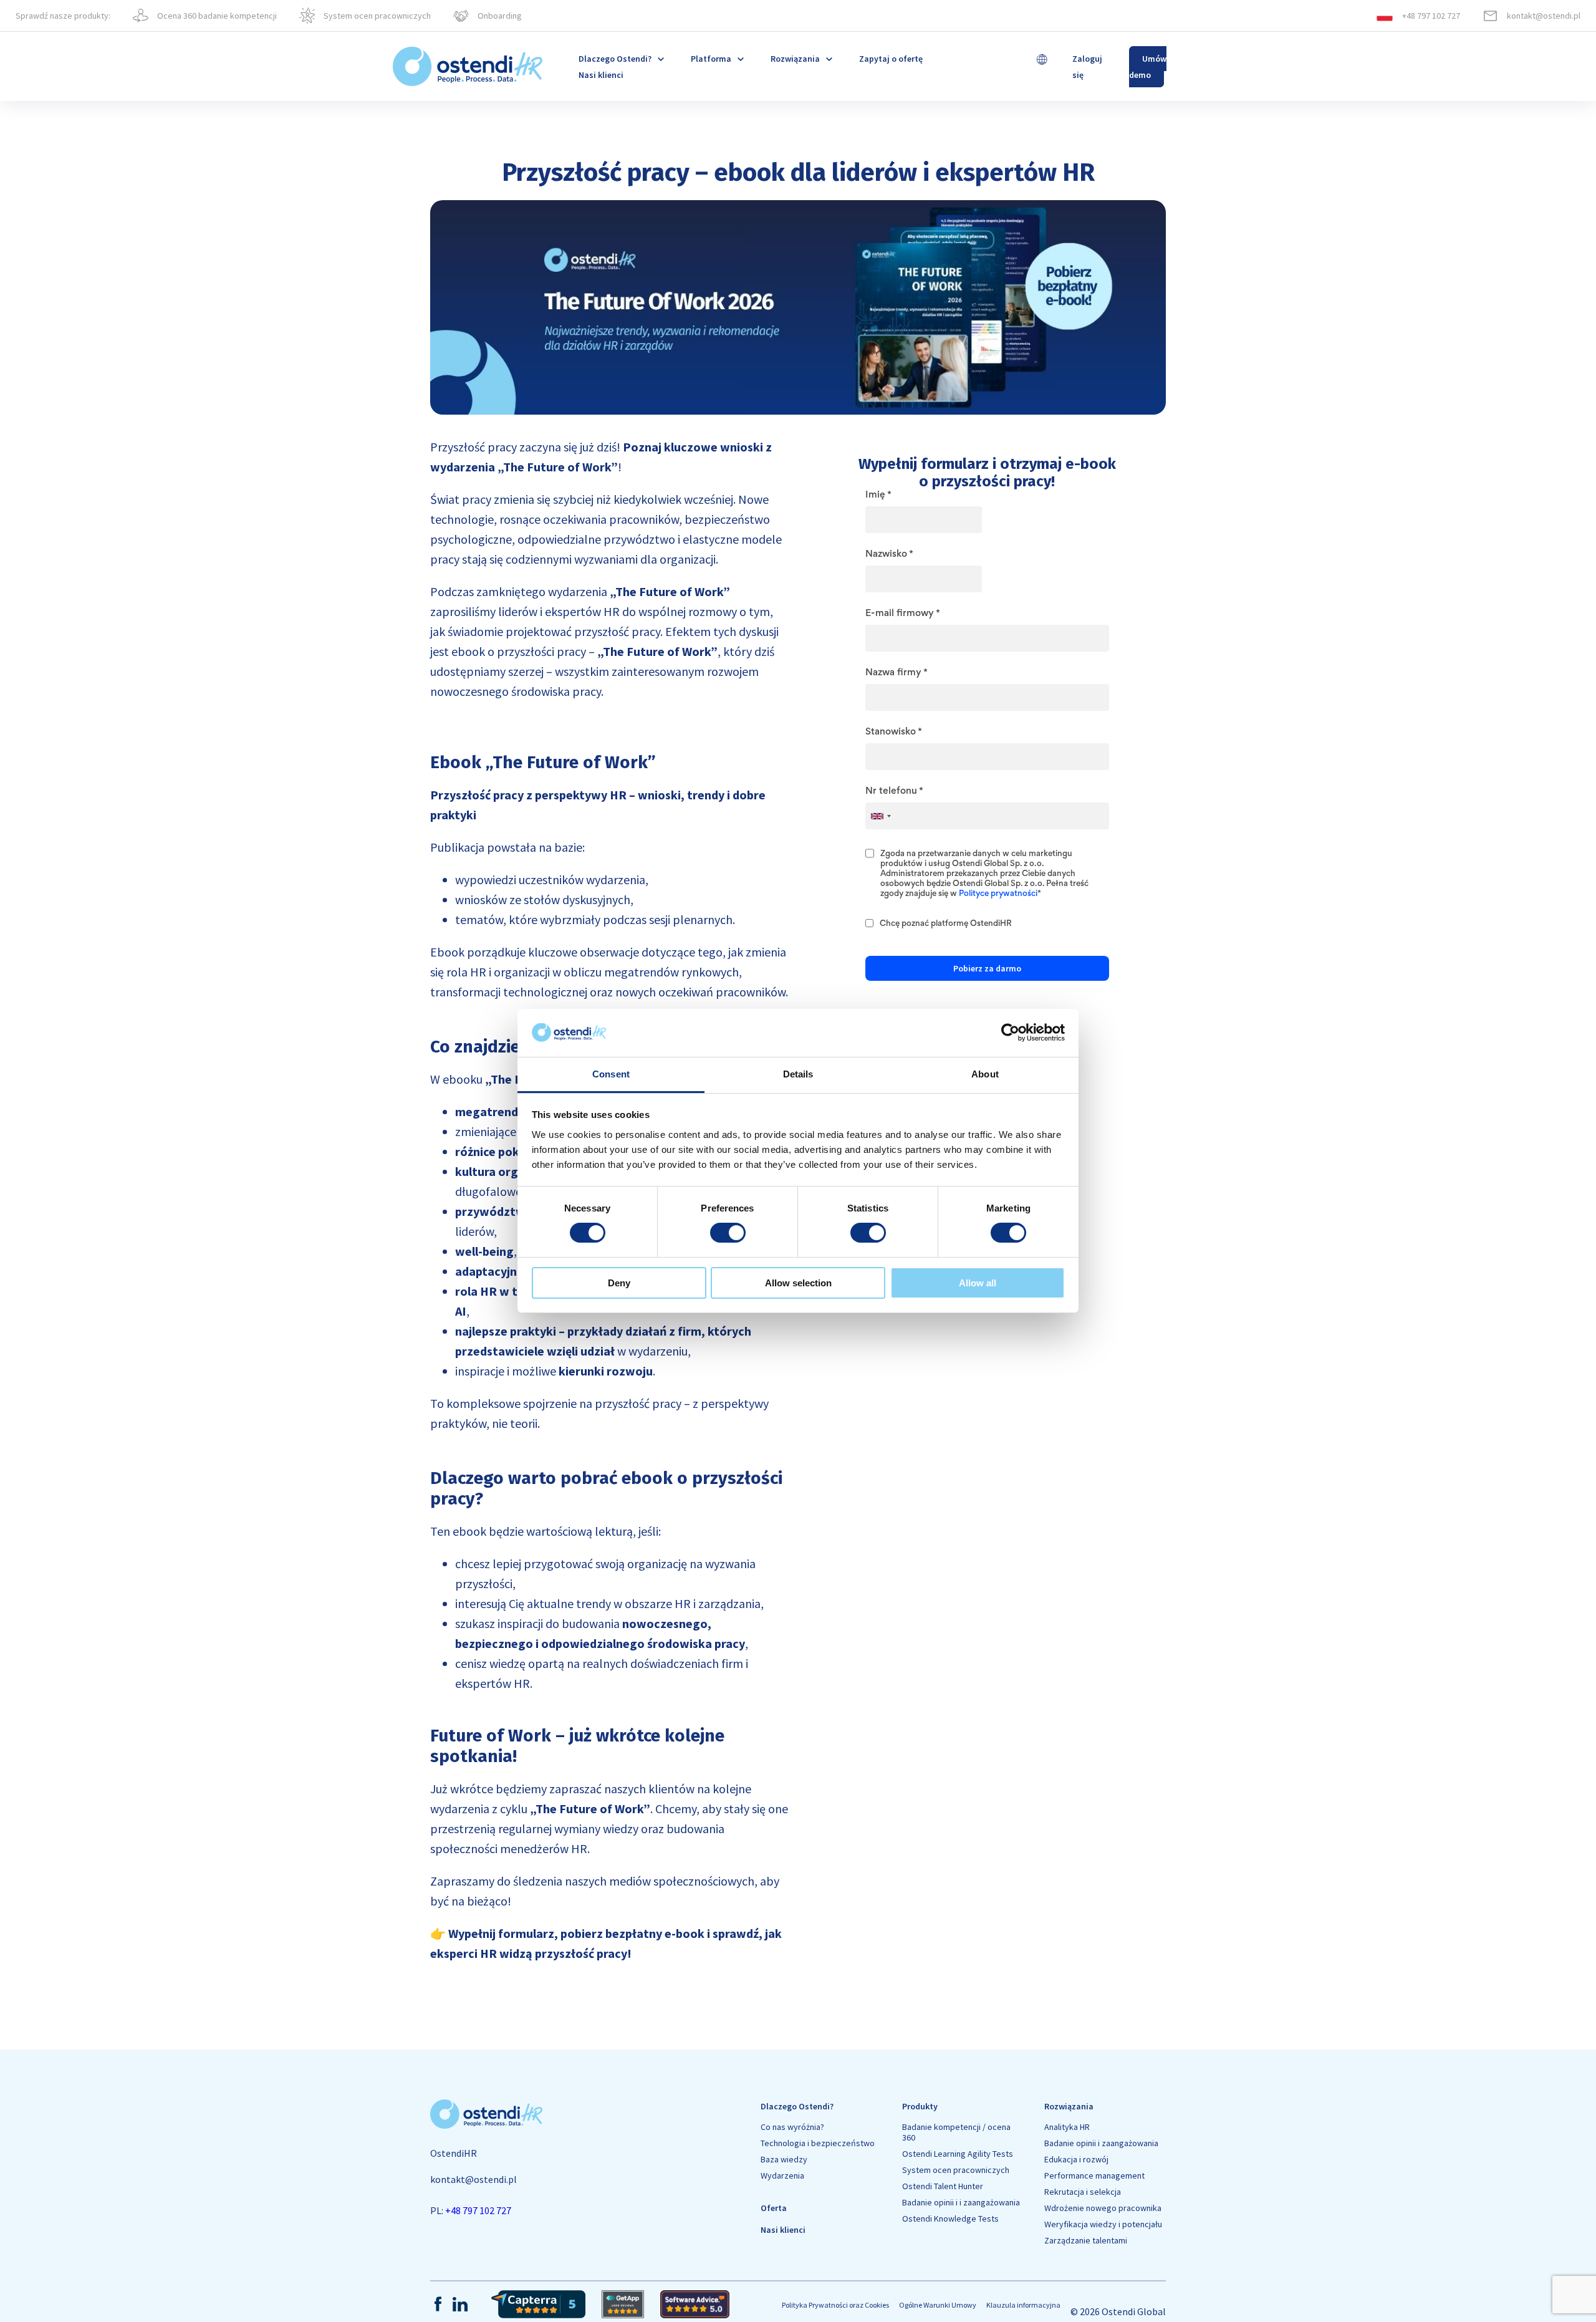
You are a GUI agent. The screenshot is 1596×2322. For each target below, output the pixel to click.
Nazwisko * (889, 554)
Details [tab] (798, 1074)
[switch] (728, 1233)
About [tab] (985, 1074)
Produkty (920, 2106)
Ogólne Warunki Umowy (938, 2305)
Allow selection (798, 1283)
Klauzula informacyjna (1023, 2305)
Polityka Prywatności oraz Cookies (835, 2305)
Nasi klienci (601, 75)
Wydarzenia (782, 2176)
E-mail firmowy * (902, 614)
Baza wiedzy (784, 2160)
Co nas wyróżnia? (792, 2127)
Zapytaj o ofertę (891, 59)
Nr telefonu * (894, 791)
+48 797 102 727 (478, 2210)
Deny (619, 1283)
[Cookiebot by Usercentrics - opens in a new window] (1010, 1033)
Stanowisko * (893, 732)
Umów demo (1148, 67)
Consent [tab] (611, 1074)
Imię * (878, 495)
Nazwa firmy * (896, 673)
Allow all (978, 1283)
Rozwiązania (795, 59)
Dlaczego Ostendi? (797, 2106)
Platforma (711, 59)
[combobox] (880, 816)
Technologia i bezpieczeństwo (818, 2143)
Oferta (774, 2208)
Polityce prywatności (998, 894)
